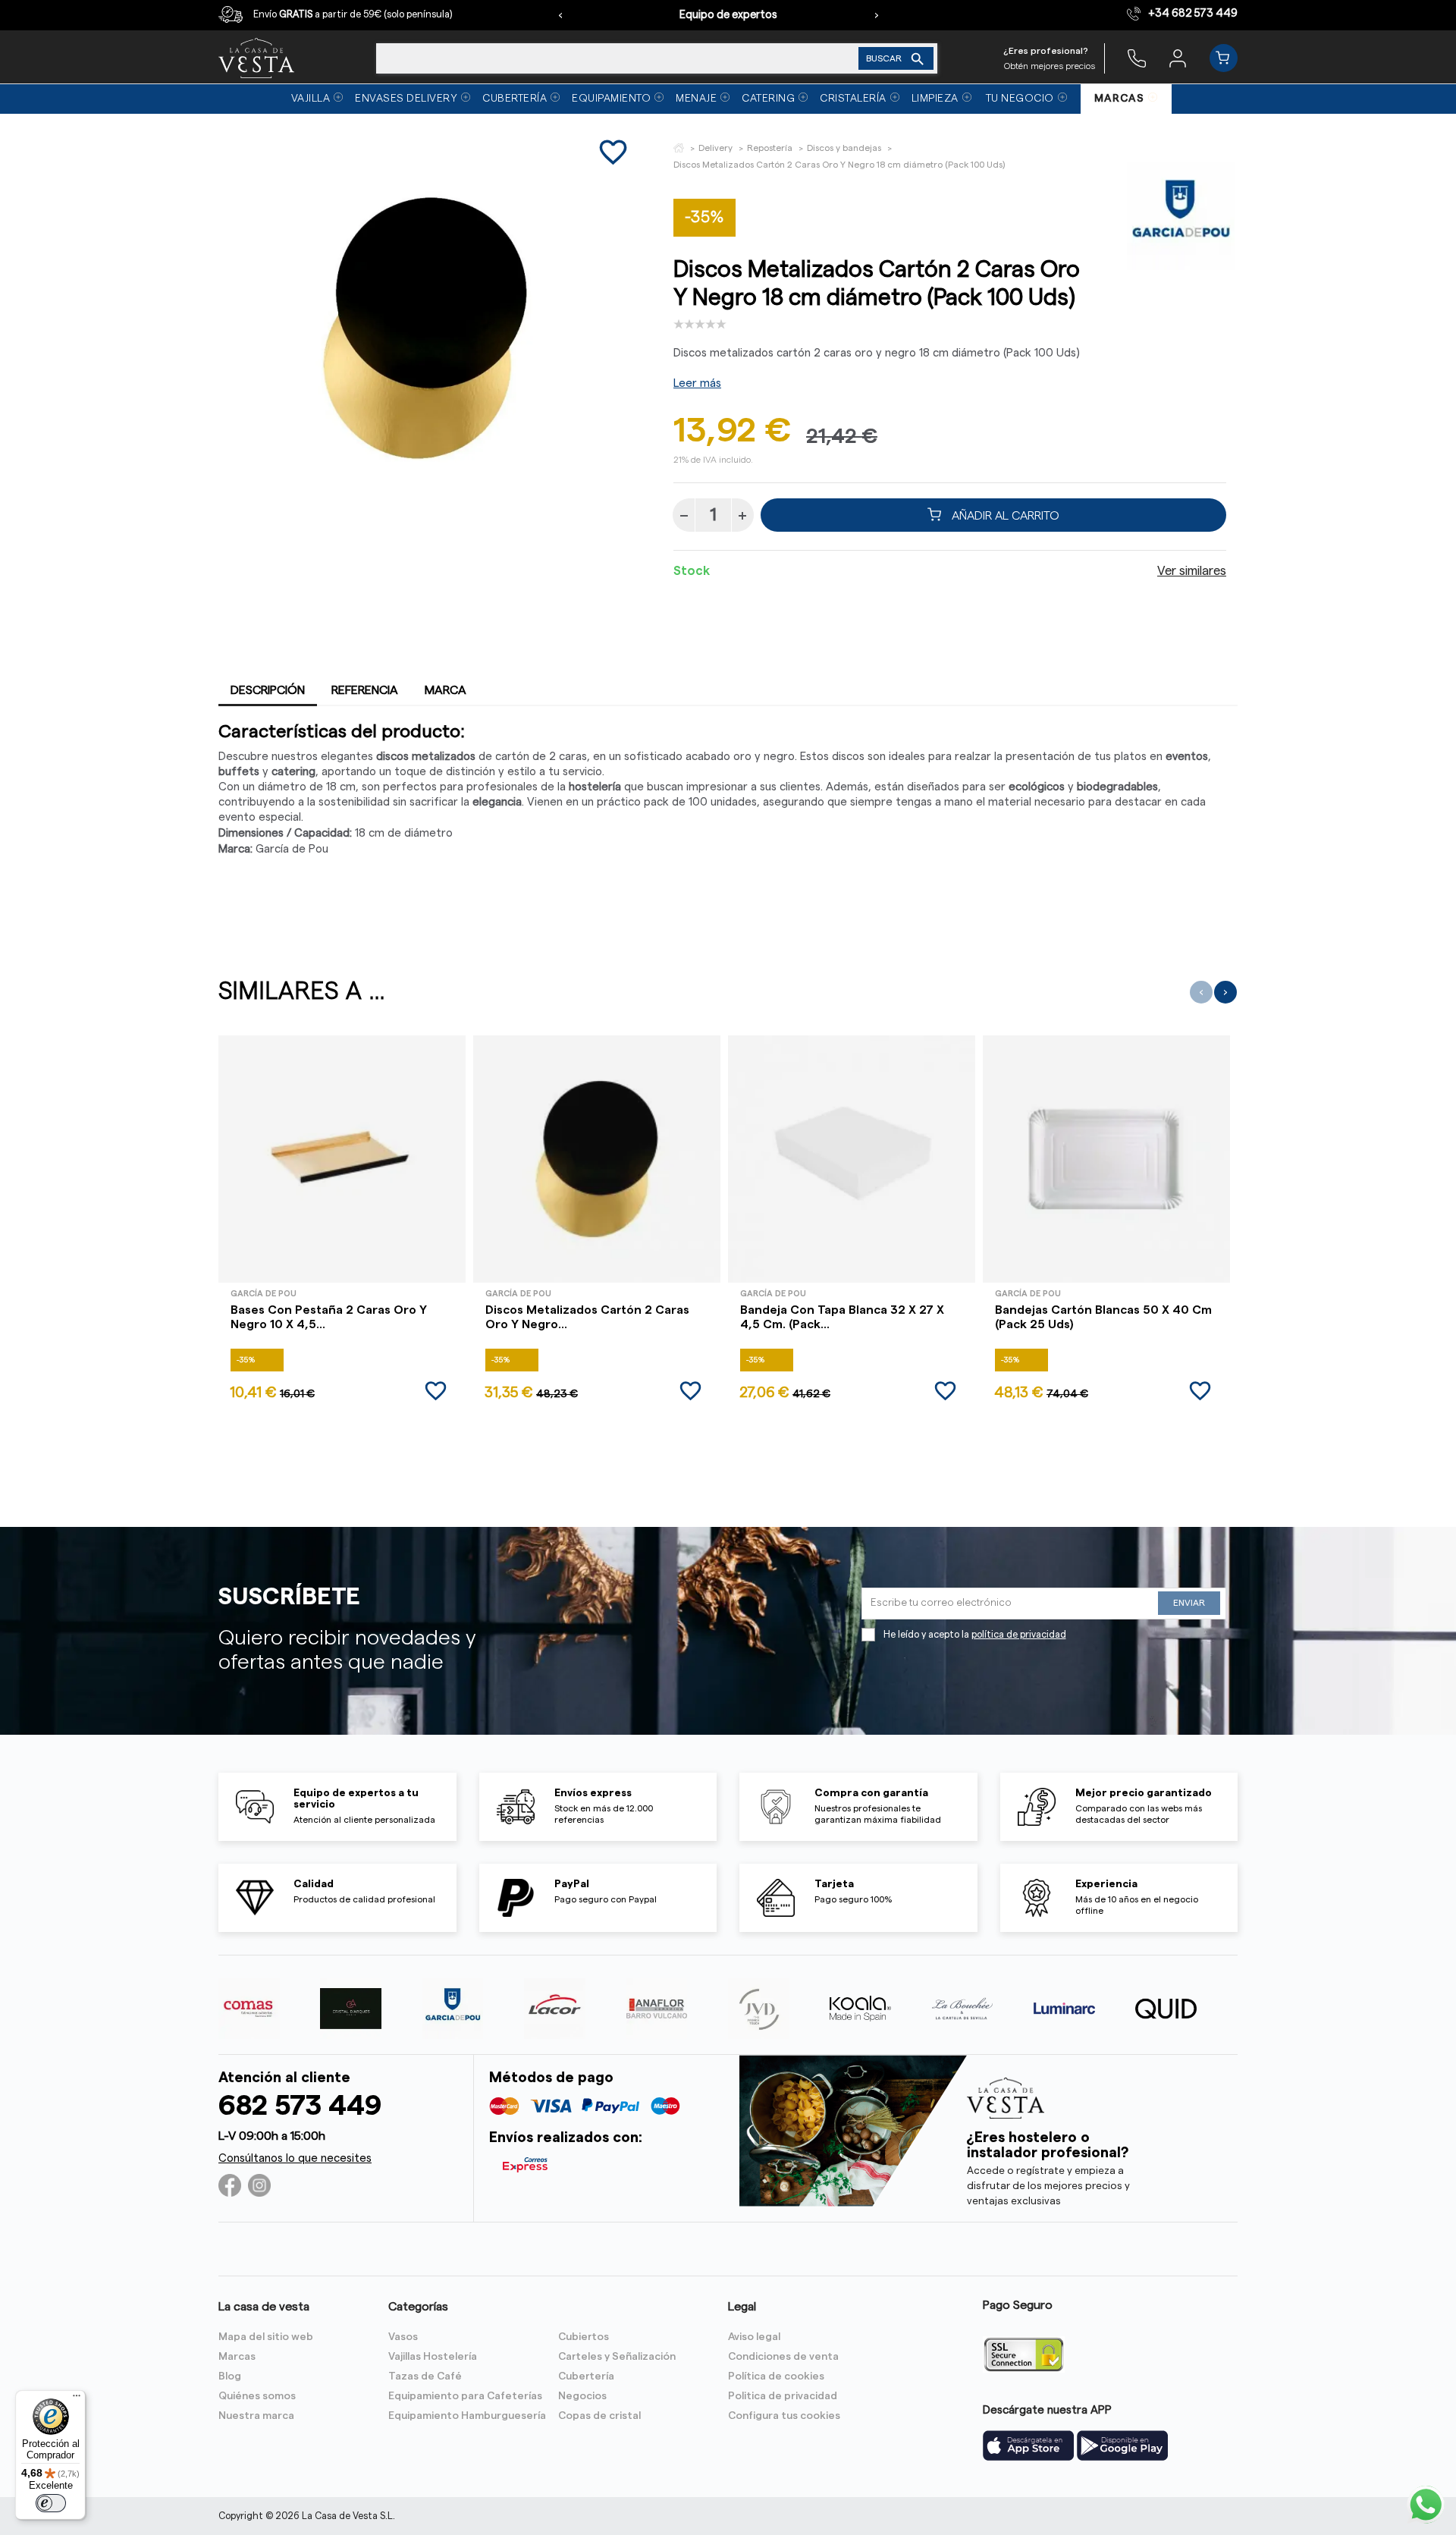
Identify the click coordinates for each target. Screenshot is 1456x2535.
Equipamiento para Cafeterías (465, 2396)
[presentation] (560, 15)
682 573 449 (300, 2106)
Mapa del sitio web (266, 2337)
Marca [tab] (446, 690)
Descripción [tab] (268, 690)
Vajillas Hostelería (433, 2357)
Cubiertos (584, 2337)
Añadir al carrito (1004, 515)
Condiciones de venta (783, 2357)
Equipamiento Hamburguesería (467, 2416)
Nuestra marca (256, 2416)
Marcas (237, 2357)
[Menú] (77, 2399)
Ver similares (1192, 571)
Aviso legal (754, 2337)
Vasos (403, 2337)
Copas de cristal (599, 2416)
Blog (230, 2376)
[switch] (51, 2503)
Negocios (582, 2396)
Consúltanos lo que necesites (295, 2158)
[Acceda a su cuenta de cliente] (1178, 58)
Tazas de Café (425, 2376)
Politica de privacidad (783, 2396)
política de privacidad (1019, 1635)
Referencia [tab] (365, 690)
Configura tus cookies (784, 2416)
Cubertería (586, 2376)
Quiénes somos (257, 2396)
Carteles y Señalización (617, 2357)
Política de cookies (776, 2376)
